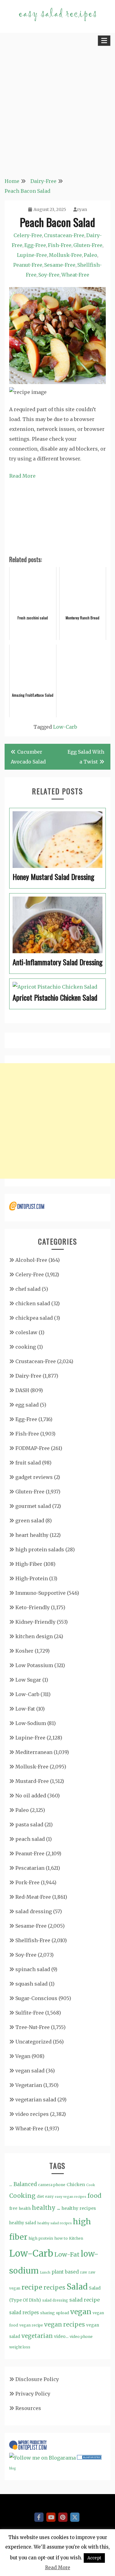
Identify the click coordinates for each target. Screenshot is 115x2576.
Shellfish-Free (33, 1940)
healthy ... (46, 2208)
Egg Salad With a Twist (86, 757)
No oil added (31, 1796)
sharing (48, 2313)
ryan (82, 209)
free (13, 2208)
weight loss (20, 2347)
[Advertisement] (57, 109)
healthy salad (23, 2223)
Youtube (51, 2517)
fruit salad (28, 1463)
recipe (32, 2287)
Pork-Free (27, 1882)
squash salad (31, 1984)
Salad (77, 2287)
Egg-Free (35, 245)
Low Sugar (28, 1680)
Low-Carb (65, 727)
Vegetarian (29, 2085)
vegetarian (37, 2336)
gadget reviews (34, 1477)
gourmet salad (33, 1506)
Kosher (24, 1651)
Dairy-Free (28, 1376)
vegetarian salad (36, 2100)
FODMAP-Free (33, 1448)
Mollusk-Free (65, 255)
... (11, 2184)
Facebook (39, 2517)
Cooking (22, 2196)
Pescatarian (30, 1868)
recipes (54, 2287)
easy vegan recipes (71, 2197)
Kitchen (76, 2238)
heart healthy (32, 1535)
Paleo (90, 255)
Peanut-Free (28, 265)
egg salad (27, 1405)
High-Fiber (29, 1564)
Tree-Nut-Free (33, 2027)
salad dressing (34, 1911)
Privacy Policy (33, 2394)
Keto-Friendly (33, 1607)
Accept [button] (94, 2558)
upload (63, 2313)
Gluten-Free (88, 245)
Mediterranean (34, 1752)
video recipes (32, 2114)
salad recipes (24, 2313)
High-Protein (32, 1578)
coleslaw (26, 1332)
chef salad (28, 1289)
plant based (65, 2272)
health (25, 2208)
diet (40, 2196)
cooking (26, 1347)
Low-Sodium (31, 1723)
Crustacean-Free (64, 235)
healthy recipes (79, 2208)
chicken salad (33, 1303)
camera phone (52, 2185)
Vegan (23, 2056)
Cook (91, 2185)
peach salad (30, 1839)
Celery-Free (28, 235)
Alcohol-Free (31, 1260)
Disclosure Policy (37, 2379)
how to (61, 2238)
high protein (41, 2238)
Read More (22, 476)
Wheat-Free (75, 275)
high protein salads (40, 1549)
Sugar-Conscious (36, 1998)
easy (49, 2196)
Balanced (25, 2184)
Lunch (45, 2272)
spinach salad (33, 1969)
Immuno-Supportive (40, 1593)
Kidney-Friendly (35, 1622)
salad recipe (84, 2300)
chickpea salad (34, 1318)
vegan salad (30, 2071)
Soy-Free (49, 275)
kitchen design (34, 1636)
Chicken (76, 2185)
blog (12, 2468)
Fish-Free (60, 245)
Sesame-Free (60, 265)
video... (61, 2336)
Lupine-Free (32, 255)
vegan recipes (65, 2325)
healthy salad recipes (55, 2223)
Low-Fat (25, 1709)
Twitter (75, 2517)
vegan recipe (31, 2325)
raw (84, 2272)
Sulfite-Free (30, 2013)
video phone (81, 2337)
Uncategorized (33, 2042)
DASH (22, 1390)
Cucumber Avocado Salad (28, 757)
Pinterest (63, 2517)
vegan (81, 2312)
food (94, 2196)
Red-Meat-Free (33, 1897)
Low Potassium (34, 1665)
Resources (28, 2408)
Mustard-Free (32, 1781)
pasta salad (29, 1825)
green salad (30, 1521)
